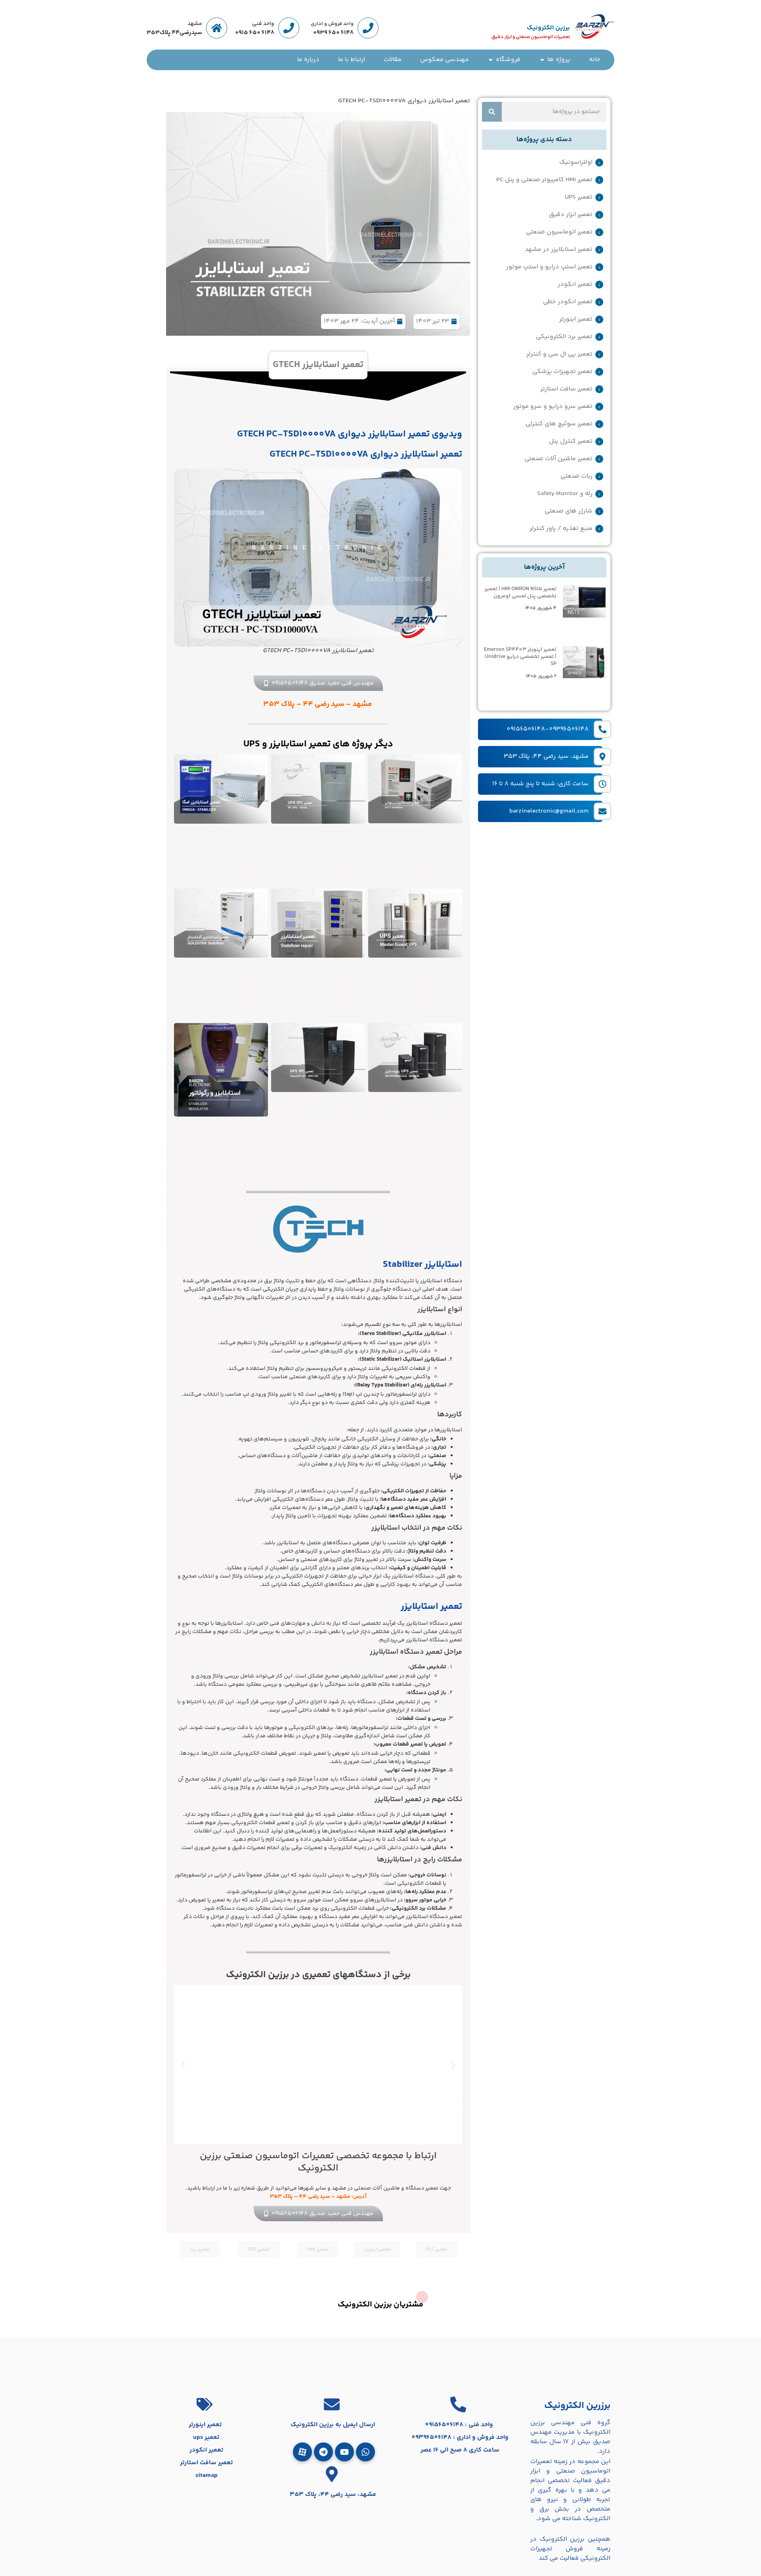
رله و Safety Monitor (565, 494)
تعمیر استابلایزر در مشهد (559, 250)
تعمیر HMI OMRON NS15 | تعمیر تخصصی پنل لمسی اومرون (520, 593)
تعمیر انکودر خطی (568, 302)
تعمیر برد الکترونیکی (564, 337)
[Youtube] (344, 2452)
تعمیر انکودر (575, 285)
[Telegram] (323, 2452)
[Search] (492, 112)
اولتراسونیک (576, 163)
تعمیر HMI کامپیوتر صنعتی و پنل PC (544, 180)
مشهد (195, 24)
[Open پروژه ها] (542, 60)
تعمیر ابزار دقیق (571, 215)
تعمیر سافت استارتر (566, 389)
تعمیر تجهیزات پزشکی (562, 372)
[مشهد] (217, 28)
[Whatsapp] (365, 2452)
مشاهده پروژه (318, 2078)
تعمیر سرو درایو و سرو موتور (553, 407)
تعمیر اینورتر (576, 319)
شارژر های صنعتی (569, 511)
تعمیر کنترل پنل (571, 442)
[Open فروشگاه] (491, 60)
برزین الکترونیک (548, 28)
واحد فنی (263, 24)
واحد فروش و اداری (332, 24)
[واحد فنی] (289, 28)
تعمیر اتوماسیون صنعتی (559, 232)
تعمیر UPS (579, 197)
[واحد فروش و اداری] (368, 28)
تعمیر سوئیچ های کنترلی (559, 424)
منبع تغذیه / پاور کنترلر (561, 529)
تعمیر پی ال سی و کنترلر (559, 354)
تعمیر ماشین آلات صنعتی (558, 459)
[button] (453, 2064)
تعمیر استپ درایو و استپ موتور (549, 267)
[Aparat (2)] (302, 2452)
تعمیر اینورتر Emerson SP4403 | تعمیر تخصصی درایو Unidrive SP (520, 657)
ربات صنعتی (576, 476)
